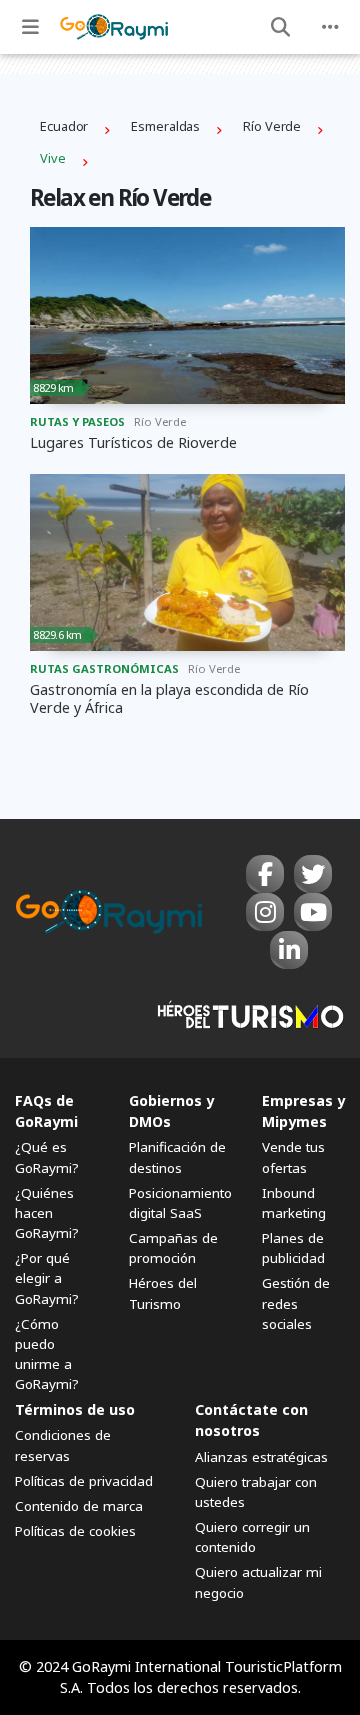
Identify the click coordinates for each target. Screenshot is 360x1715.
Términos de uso (75, 1409)
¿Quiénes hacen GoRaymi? (47, 1213)
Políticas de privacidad (84, 1481)
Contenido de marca (79, 1506)
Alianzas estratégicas (261, 1457)
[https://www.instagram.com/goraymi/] (265, 912)
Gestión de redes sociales (296, 1303)
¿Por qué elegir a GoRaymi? (47, 1278)
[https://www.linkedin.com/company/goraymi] (289, 950)
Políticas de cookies (75, 1531)
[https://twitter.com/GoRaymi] (313, 874)
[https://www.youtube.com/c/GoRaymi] (313, 912)
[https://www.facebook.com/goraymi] (265, 874)
